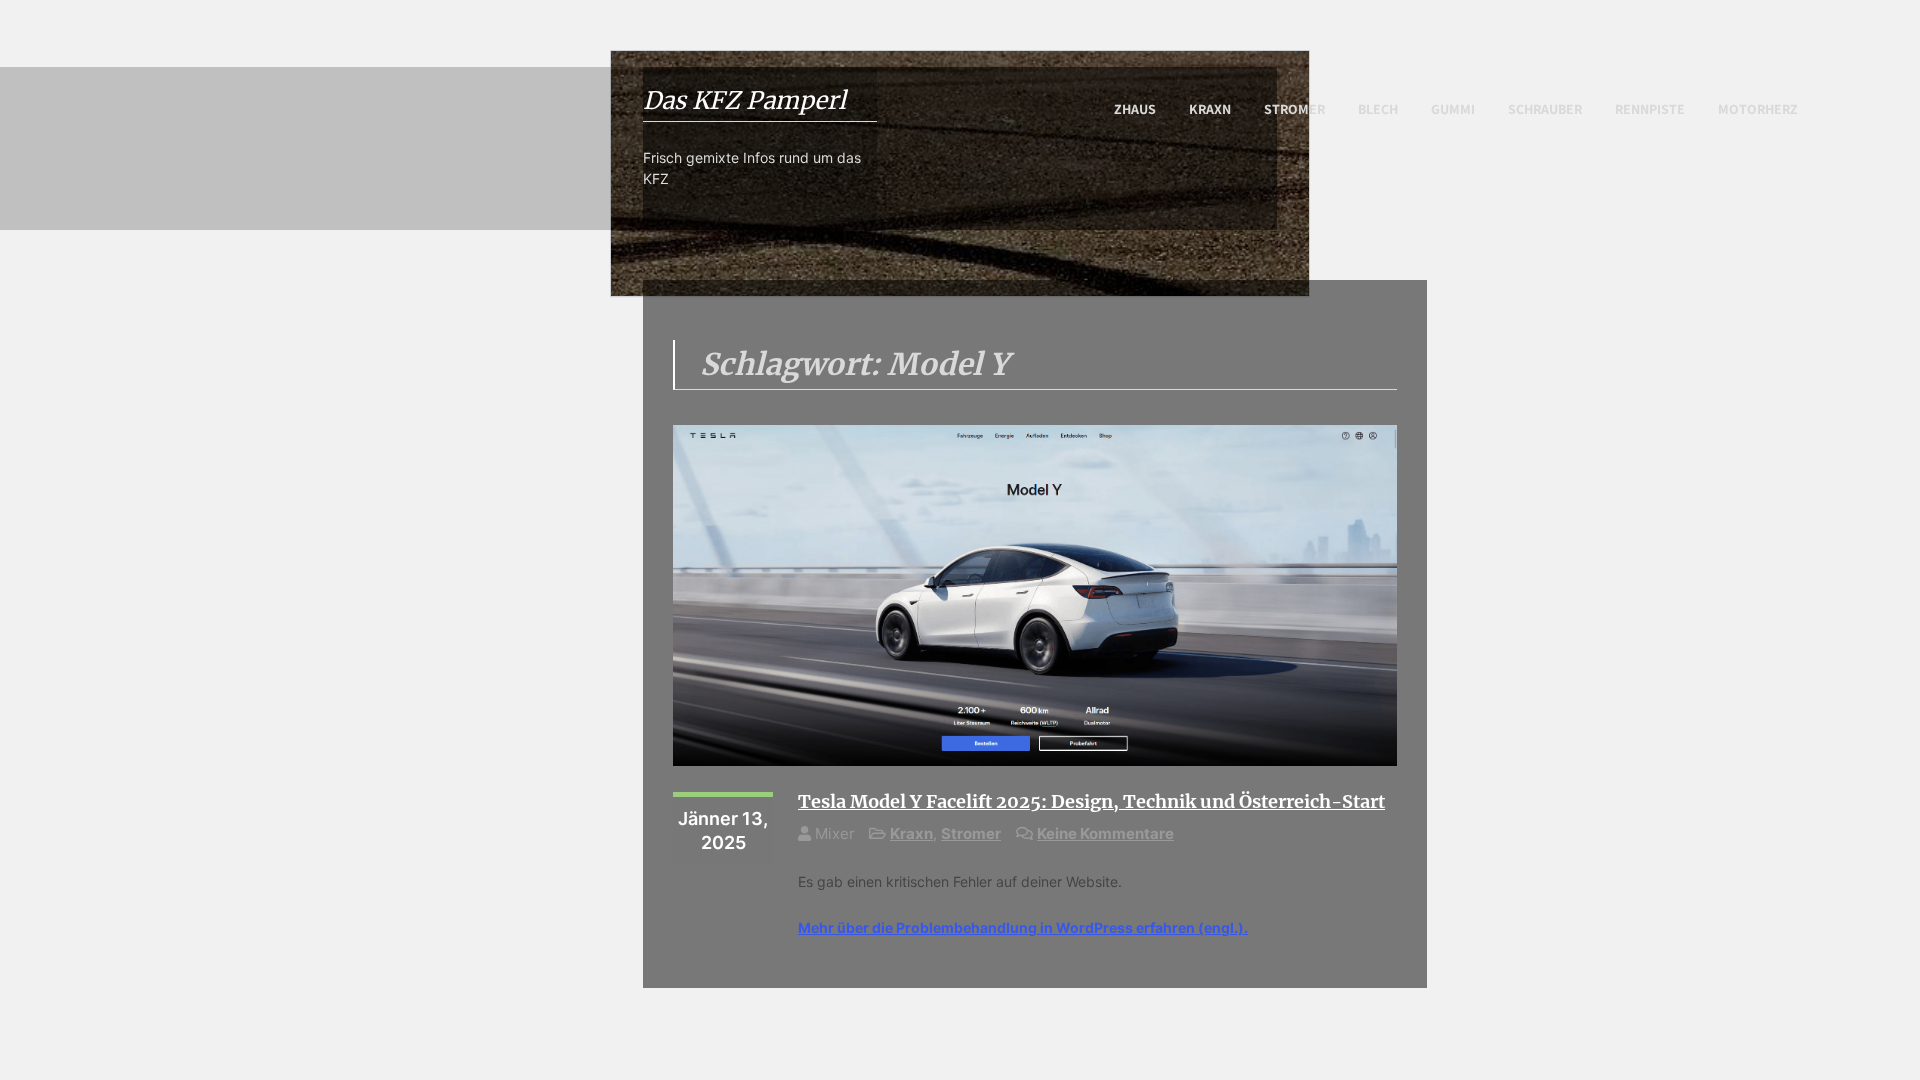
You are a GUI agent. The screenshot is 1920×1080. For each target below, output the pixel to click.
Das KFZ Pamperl (744, 100)
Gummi (1453, 109)
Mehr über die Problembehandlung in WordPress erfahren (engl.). (1023, 927)
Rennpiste (1650, 109)
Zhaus (1135, 109)
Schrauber (1545, 109)
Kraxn (1210, 109)
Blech (1378, 109)
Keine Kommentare (1105, 833)
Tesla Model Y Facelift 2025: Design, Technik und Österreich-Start (1091, 801)
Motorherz (1758, 109)
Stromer (1294, 109)
